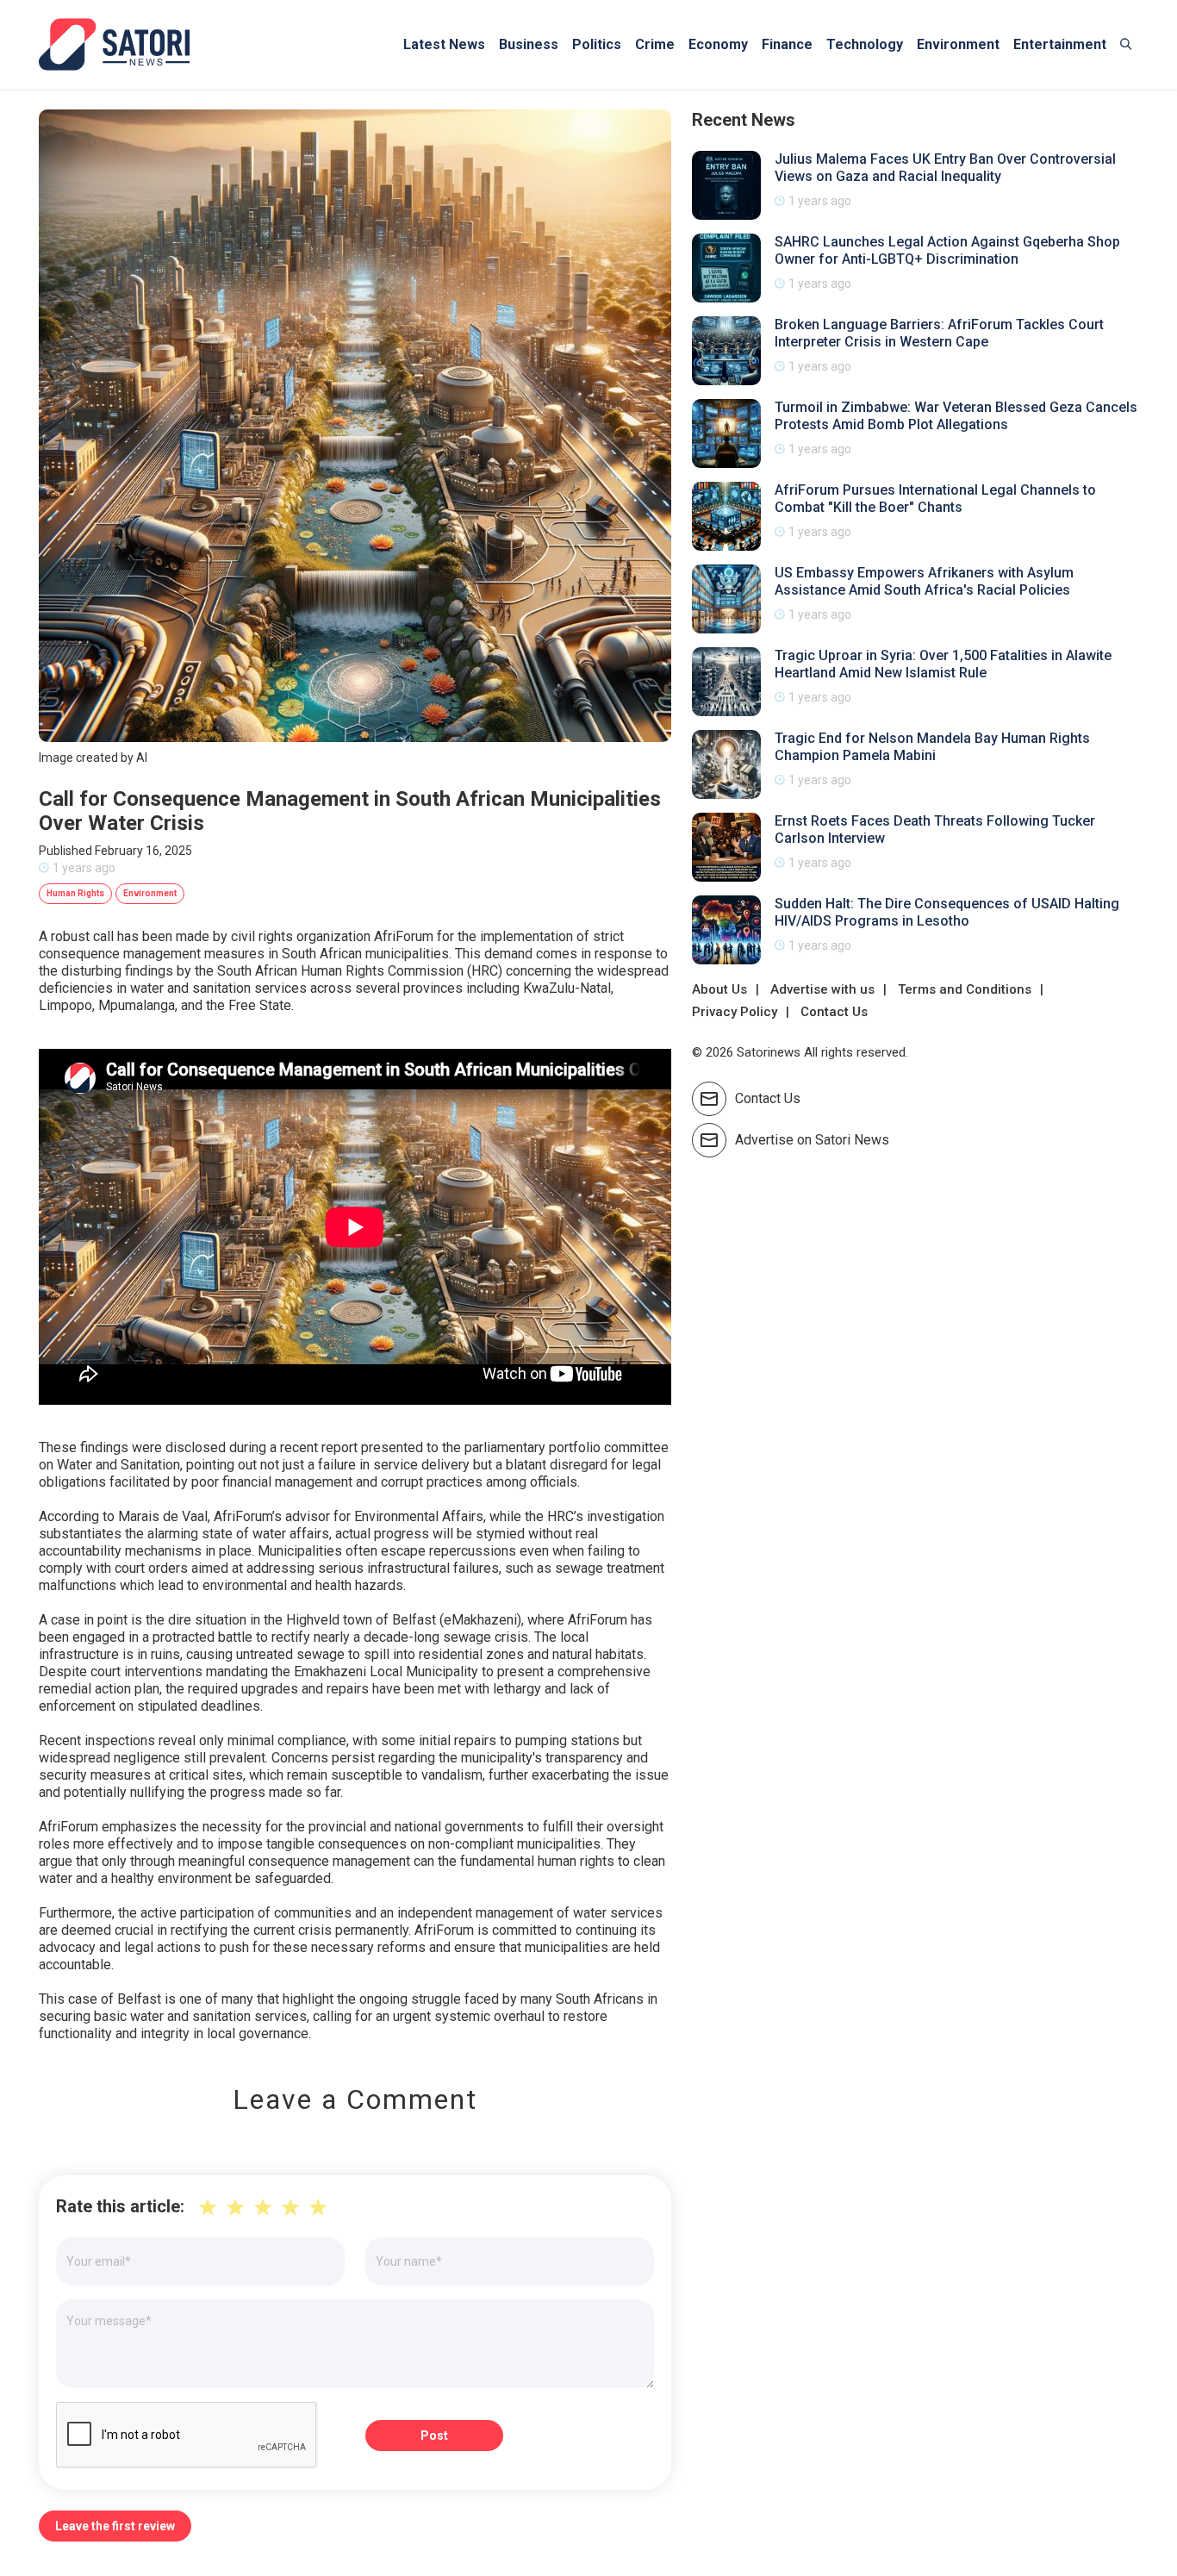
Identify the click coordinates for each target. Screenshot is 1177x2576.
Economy (718, 44)
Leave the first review (115, 2526)
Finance (787, 44)
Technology (865, 44)
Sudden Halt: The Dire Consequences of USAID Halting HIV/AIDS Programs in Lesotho (947, 912)
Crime (655, 44)
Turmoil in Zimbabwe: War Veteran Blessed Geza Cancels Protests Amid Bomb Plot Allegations (956, 416)
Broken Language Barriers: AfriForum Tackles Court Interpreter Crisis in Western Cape (939, 333)
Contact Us (834, 1012)
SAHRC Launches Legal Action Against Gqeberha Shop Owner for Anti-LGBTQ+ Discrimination (947, 250)
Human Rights (75, 893)
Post (434, 2436)
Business (529, 44)
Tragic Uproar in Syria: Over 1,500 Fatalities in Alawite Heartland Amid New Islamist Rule (943, 664)
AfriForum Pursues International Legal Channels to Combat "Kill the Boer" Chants (935, 499)
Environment (958, 44)
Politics (597, 44)
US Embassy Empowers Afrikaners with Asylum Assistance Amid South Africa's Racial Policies (924, 581)
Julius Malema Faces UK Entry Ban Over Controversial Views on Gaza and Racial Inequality (945, 168)
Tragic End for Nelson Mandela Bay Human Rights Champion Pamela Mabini (932, 747)
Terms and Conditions (965, 989)
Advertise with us (822, 989)
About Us (719, 989)
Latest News (444, 44)
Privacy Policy (735, 1012)
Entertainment (1060, 44)
